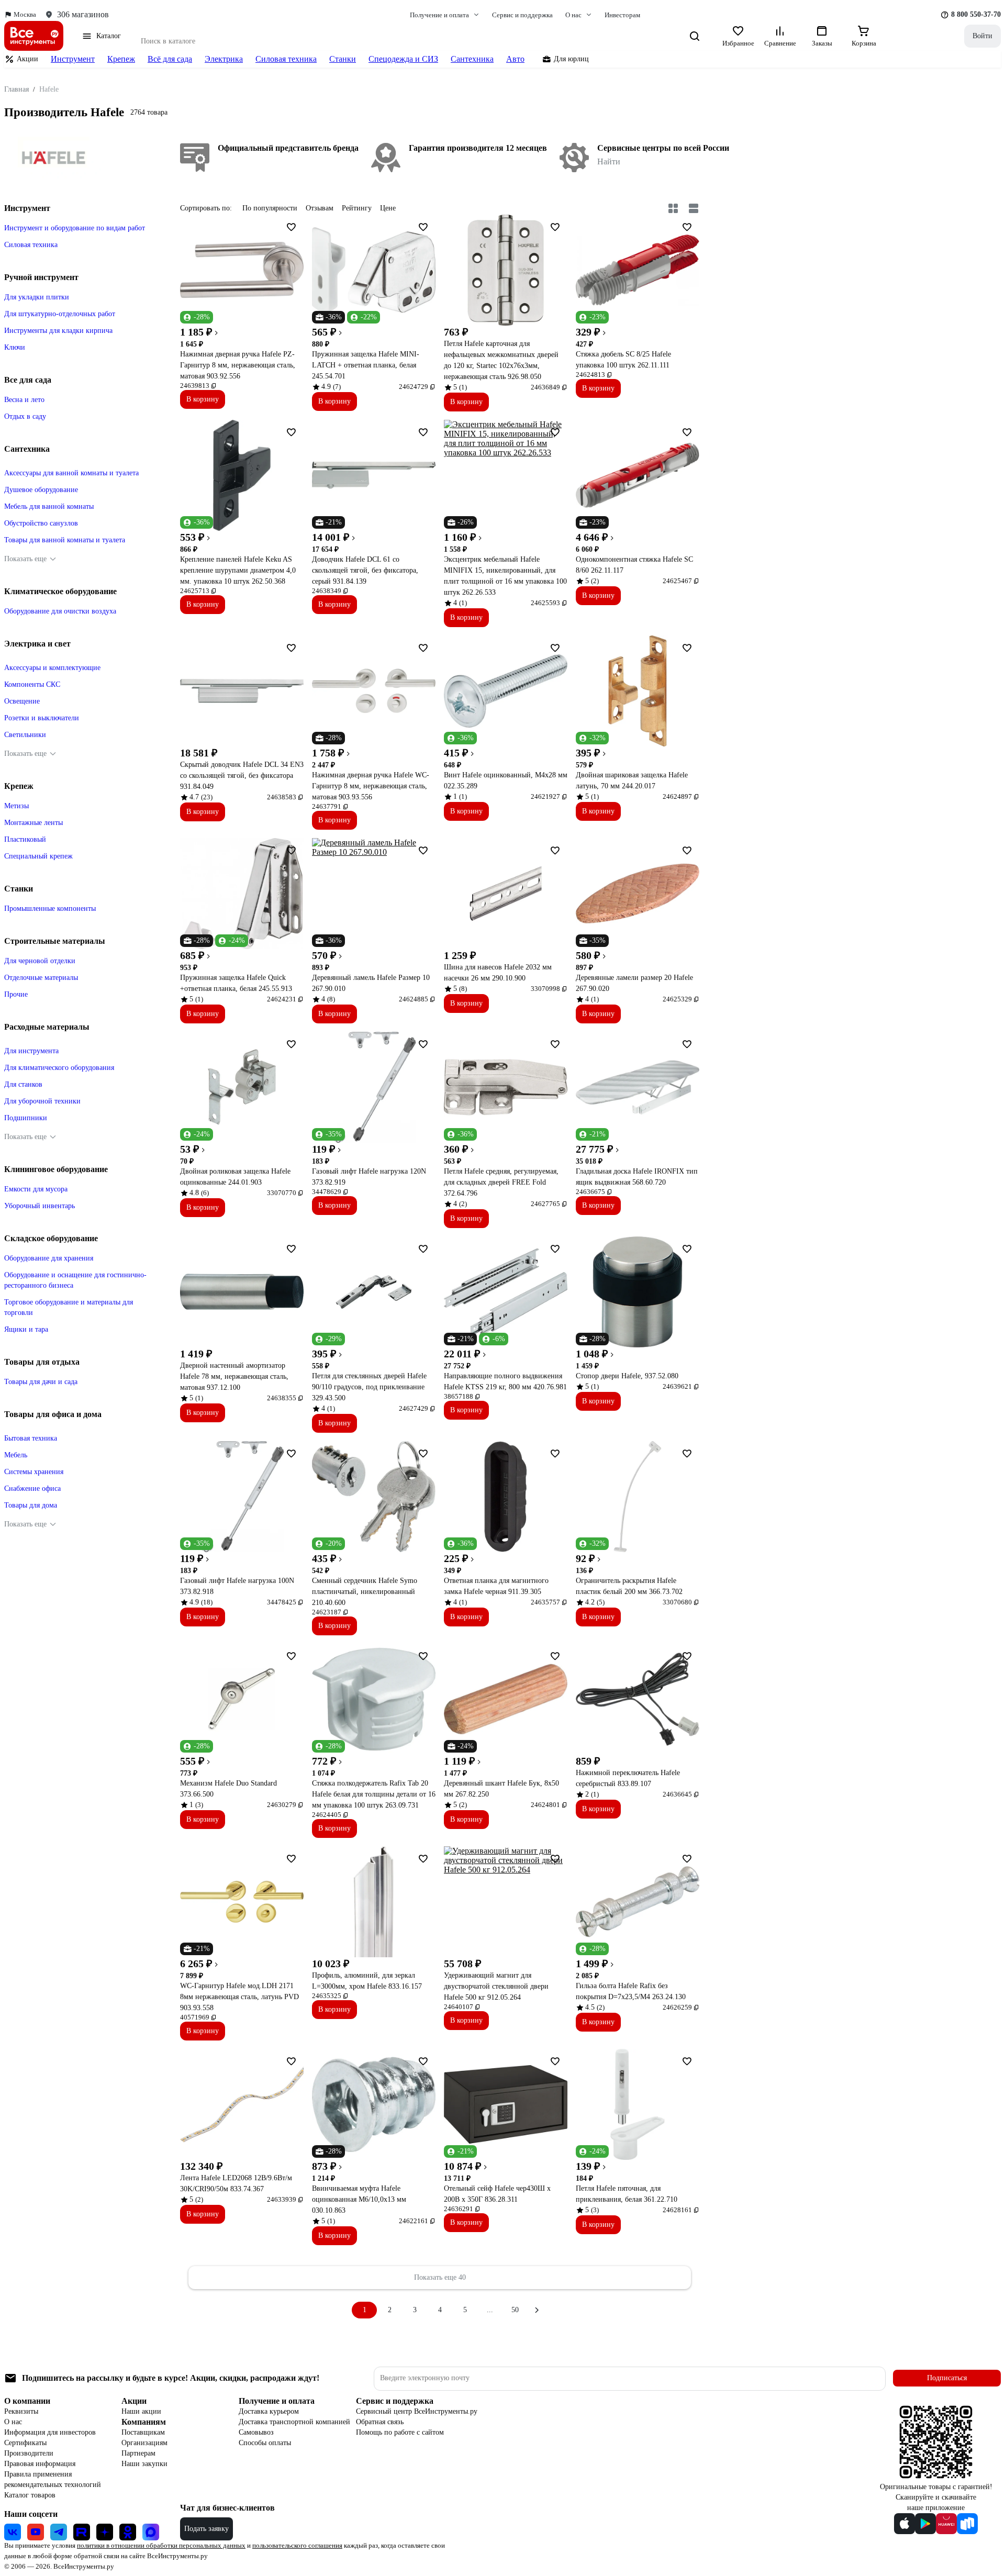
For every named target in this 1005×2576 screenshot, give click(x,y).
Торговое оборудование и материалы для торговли (69, 1307)
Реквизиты (21, 2411)
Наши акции (141, 2411)
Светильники (25, 735)
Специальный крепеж (38, 856)
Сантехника (472, 59)
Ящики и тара (26, 1329)
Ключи (15, 347)
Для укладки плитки (37, 297)
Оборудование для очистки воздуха (60, 611)
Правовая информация (40, 2464)
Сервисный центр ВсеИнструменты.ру (417, 2411)
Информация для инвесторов (50, 2432)
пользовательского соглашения (297, 2545)
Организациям (144, 2443)
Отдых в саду (25, 416)
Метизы (16, 806)
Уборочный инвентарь (40, 1206)
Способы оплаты (265, 2443)
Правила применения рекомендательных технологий (53, 2479)
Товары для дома (31, 1505)
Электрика (224, 59)
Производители (29, 2453)
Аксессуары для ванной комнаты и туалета (71, 473)
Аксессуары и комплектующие (52, 668)
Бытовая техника (31, 1438)
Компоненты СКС (32, 684)
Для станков (23, 1084)
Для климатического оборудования (59, 1068)
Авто (515, 59)
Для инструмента (31, 1051)
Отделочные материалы (41, 978)
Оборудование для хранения (49, 1258)
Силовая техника (286, 59)
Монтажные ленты (33, 823)
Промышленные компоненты (50, 908)
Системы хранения (34, 1472)
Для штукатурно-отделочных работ (60, 314)
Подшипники (26, 1118)
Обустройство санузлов (41, 523)
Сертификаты (25, 2443)
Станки (343, 59)
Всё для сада (170, 59)
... (490, 2310)
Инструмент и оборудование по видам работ (75, 228)
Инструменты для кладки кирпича (58, 331)
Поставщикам (143, 2432)
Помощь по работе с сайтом (400, 2432)
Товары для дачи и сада (41, 1382)
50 (515, 2310)
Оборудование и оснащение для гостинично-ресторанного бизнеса (75, 1280)
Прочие (16, 994)
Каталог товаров (30, 2495)
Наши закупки (144, 2464)
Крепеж (121, 59)
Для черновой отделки (40, 961)
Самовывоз (256, 2432)
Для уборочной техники (42, 1101)
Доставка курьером (269, 2411)
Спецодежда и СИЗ (403, 59)
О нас (13, 2422)
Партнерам (138, 2453)
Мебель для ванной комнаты (49, 506)
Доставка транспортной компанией (294, 2422)
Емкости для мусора (36, 1189)
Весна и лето (24, 400)
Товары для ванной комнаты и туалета (65, 540)
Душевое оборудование (41, 490)
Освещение (22, 701)
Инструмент (73, 59)
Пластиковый (25, 839)
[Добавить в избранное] (291, 227)
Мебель (16, 1455)
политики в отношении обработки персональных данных (161, 2545)
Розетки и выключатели (42, 718)
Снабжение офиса (32, 1488)
